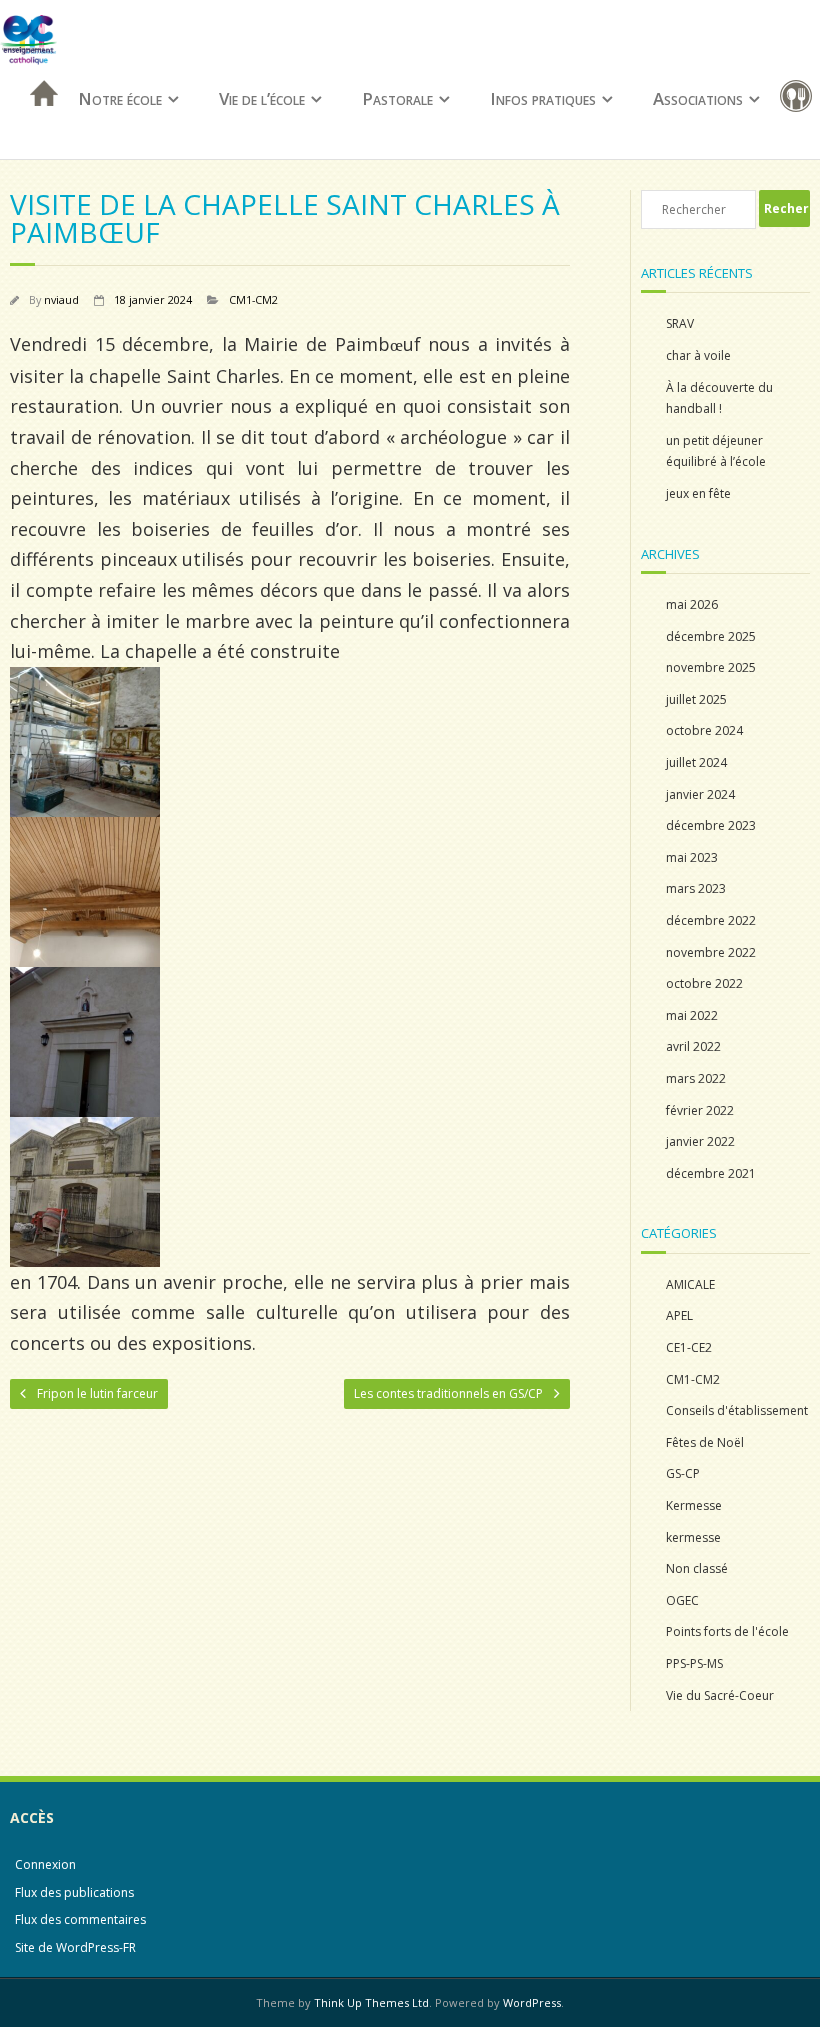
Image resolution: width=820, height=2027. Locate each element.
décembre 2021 (711, 1173)
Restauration (800, 99)
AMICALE (690, 1284)
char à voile (698, 355)
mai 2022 (692, 1015)
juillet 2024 (696, 762)
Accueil (38, 119)
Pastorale (397, 98)
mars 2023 (696, 888)
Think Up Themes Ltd (371, 2002)
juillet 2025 (696, 699)
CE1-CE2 (689, 1347)
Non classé (697, 1568)
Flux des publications (74, 1892)
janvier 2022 (700, 1141)
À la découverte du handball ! (719, 398)
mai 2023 (692, 857)
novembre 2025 (711, 667)
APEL (679, 1315)
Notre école (120, 98)
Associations (698, 98)
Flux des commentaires (80, 1919)
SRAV (680, 323)
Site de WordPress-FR (75, 1947)
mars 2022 (696, 1078)
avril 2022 (693, 1046)
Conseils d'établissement (737, 1410)
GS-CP (683, 1473)
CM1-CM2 (253, 299)
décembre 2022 (711, 920)
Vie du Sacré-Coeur (720, 1695)
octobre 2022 (704, 983)
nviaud (61, 299)
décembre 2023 (711, 825)
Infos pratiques (543, 98)
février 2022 (700, 1110)
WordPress (532, 2002)
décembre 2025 (711, 636)
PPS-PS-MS (694, 1663)
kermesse (693, 1537)
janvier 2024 (700, 794)
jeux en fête (698, 493)
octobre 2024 (704, 730)
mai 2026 (692, 604)
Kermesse (694, 1505)
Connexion (45, 1864)
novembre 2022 (711, 952)
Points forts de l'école (727, 1631)
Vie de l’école (262, 98)
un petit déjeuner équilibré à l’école (716, 451)
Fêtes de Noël (705, 1442)
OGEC (682, 1600)
